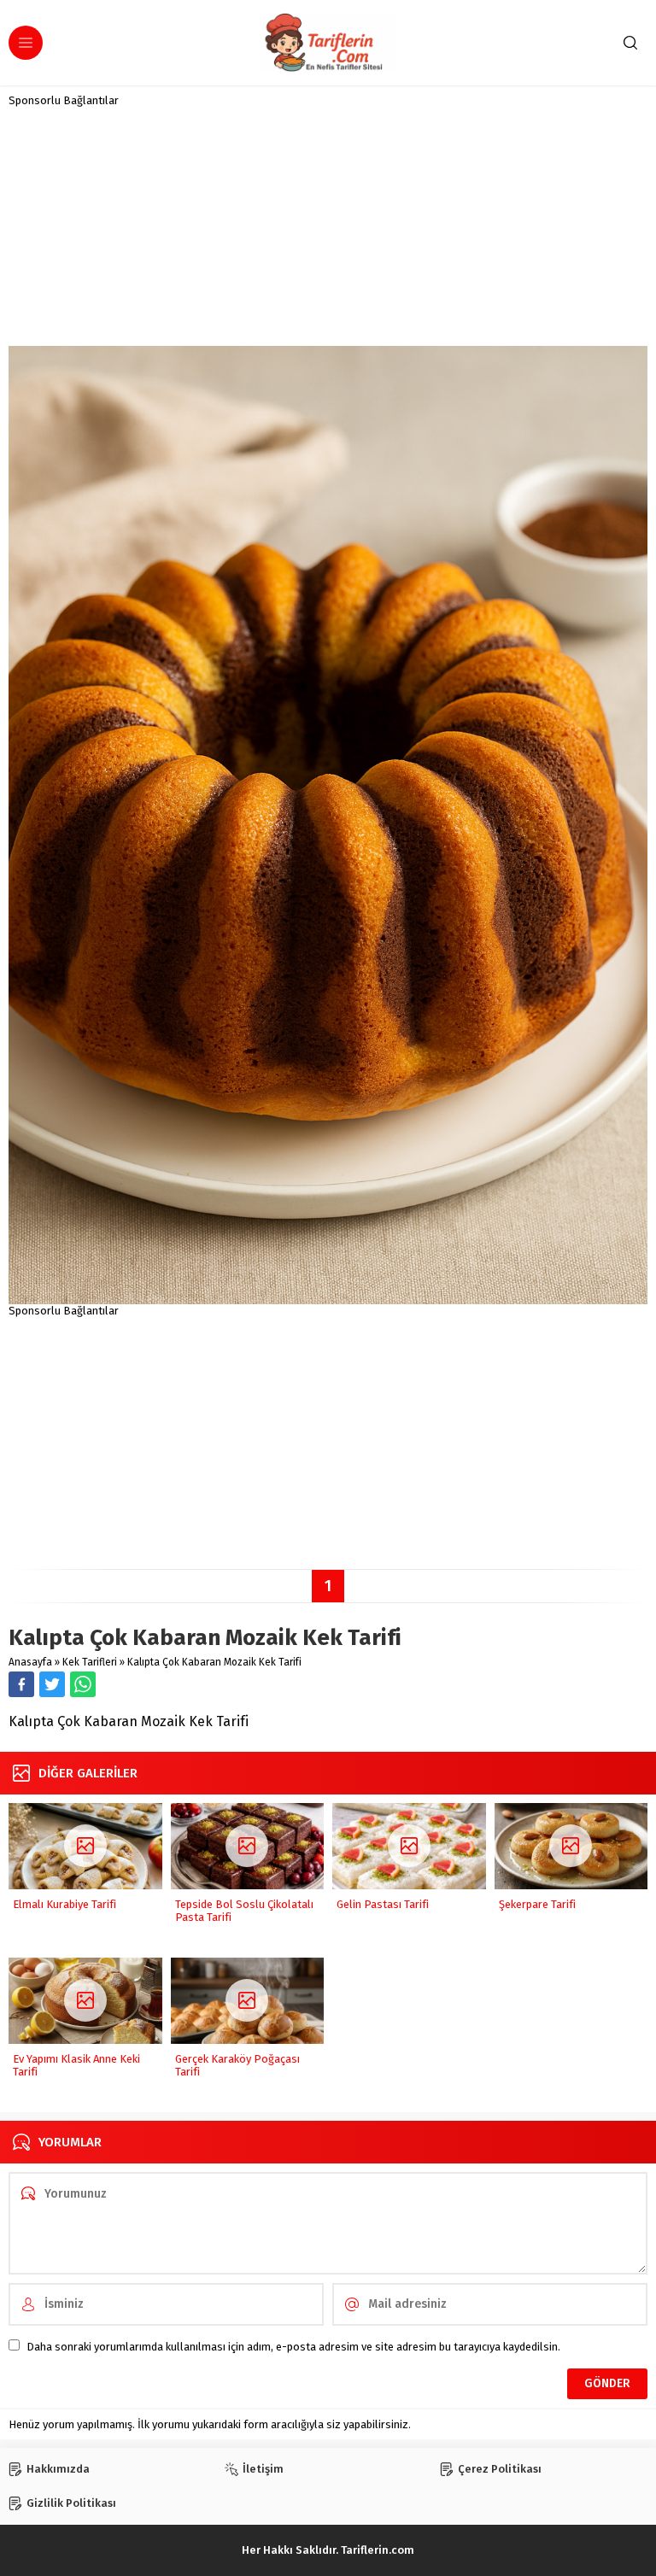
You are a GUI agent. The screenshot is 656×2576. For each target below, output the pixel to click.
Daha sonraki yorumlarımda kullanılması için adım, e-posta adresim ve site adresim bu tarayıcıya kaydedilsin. (293, 2347)
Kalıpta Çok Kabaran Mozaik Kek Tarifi (214, 1662)
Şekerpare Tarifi (537, 1904)
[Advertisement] (328, 226)
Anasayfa (30, 1662)
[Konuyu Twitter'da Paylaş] (52, 1684)
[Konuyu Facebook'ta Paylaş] (21, 1684)
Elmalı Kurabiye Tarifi (64, 1904)
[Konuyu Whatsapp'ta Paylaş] (83, 1684)
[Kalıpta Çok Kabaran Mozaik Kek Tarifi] (328, 1298)
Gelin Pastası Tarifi (383, 1904)
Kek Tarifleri (90, 1662)
